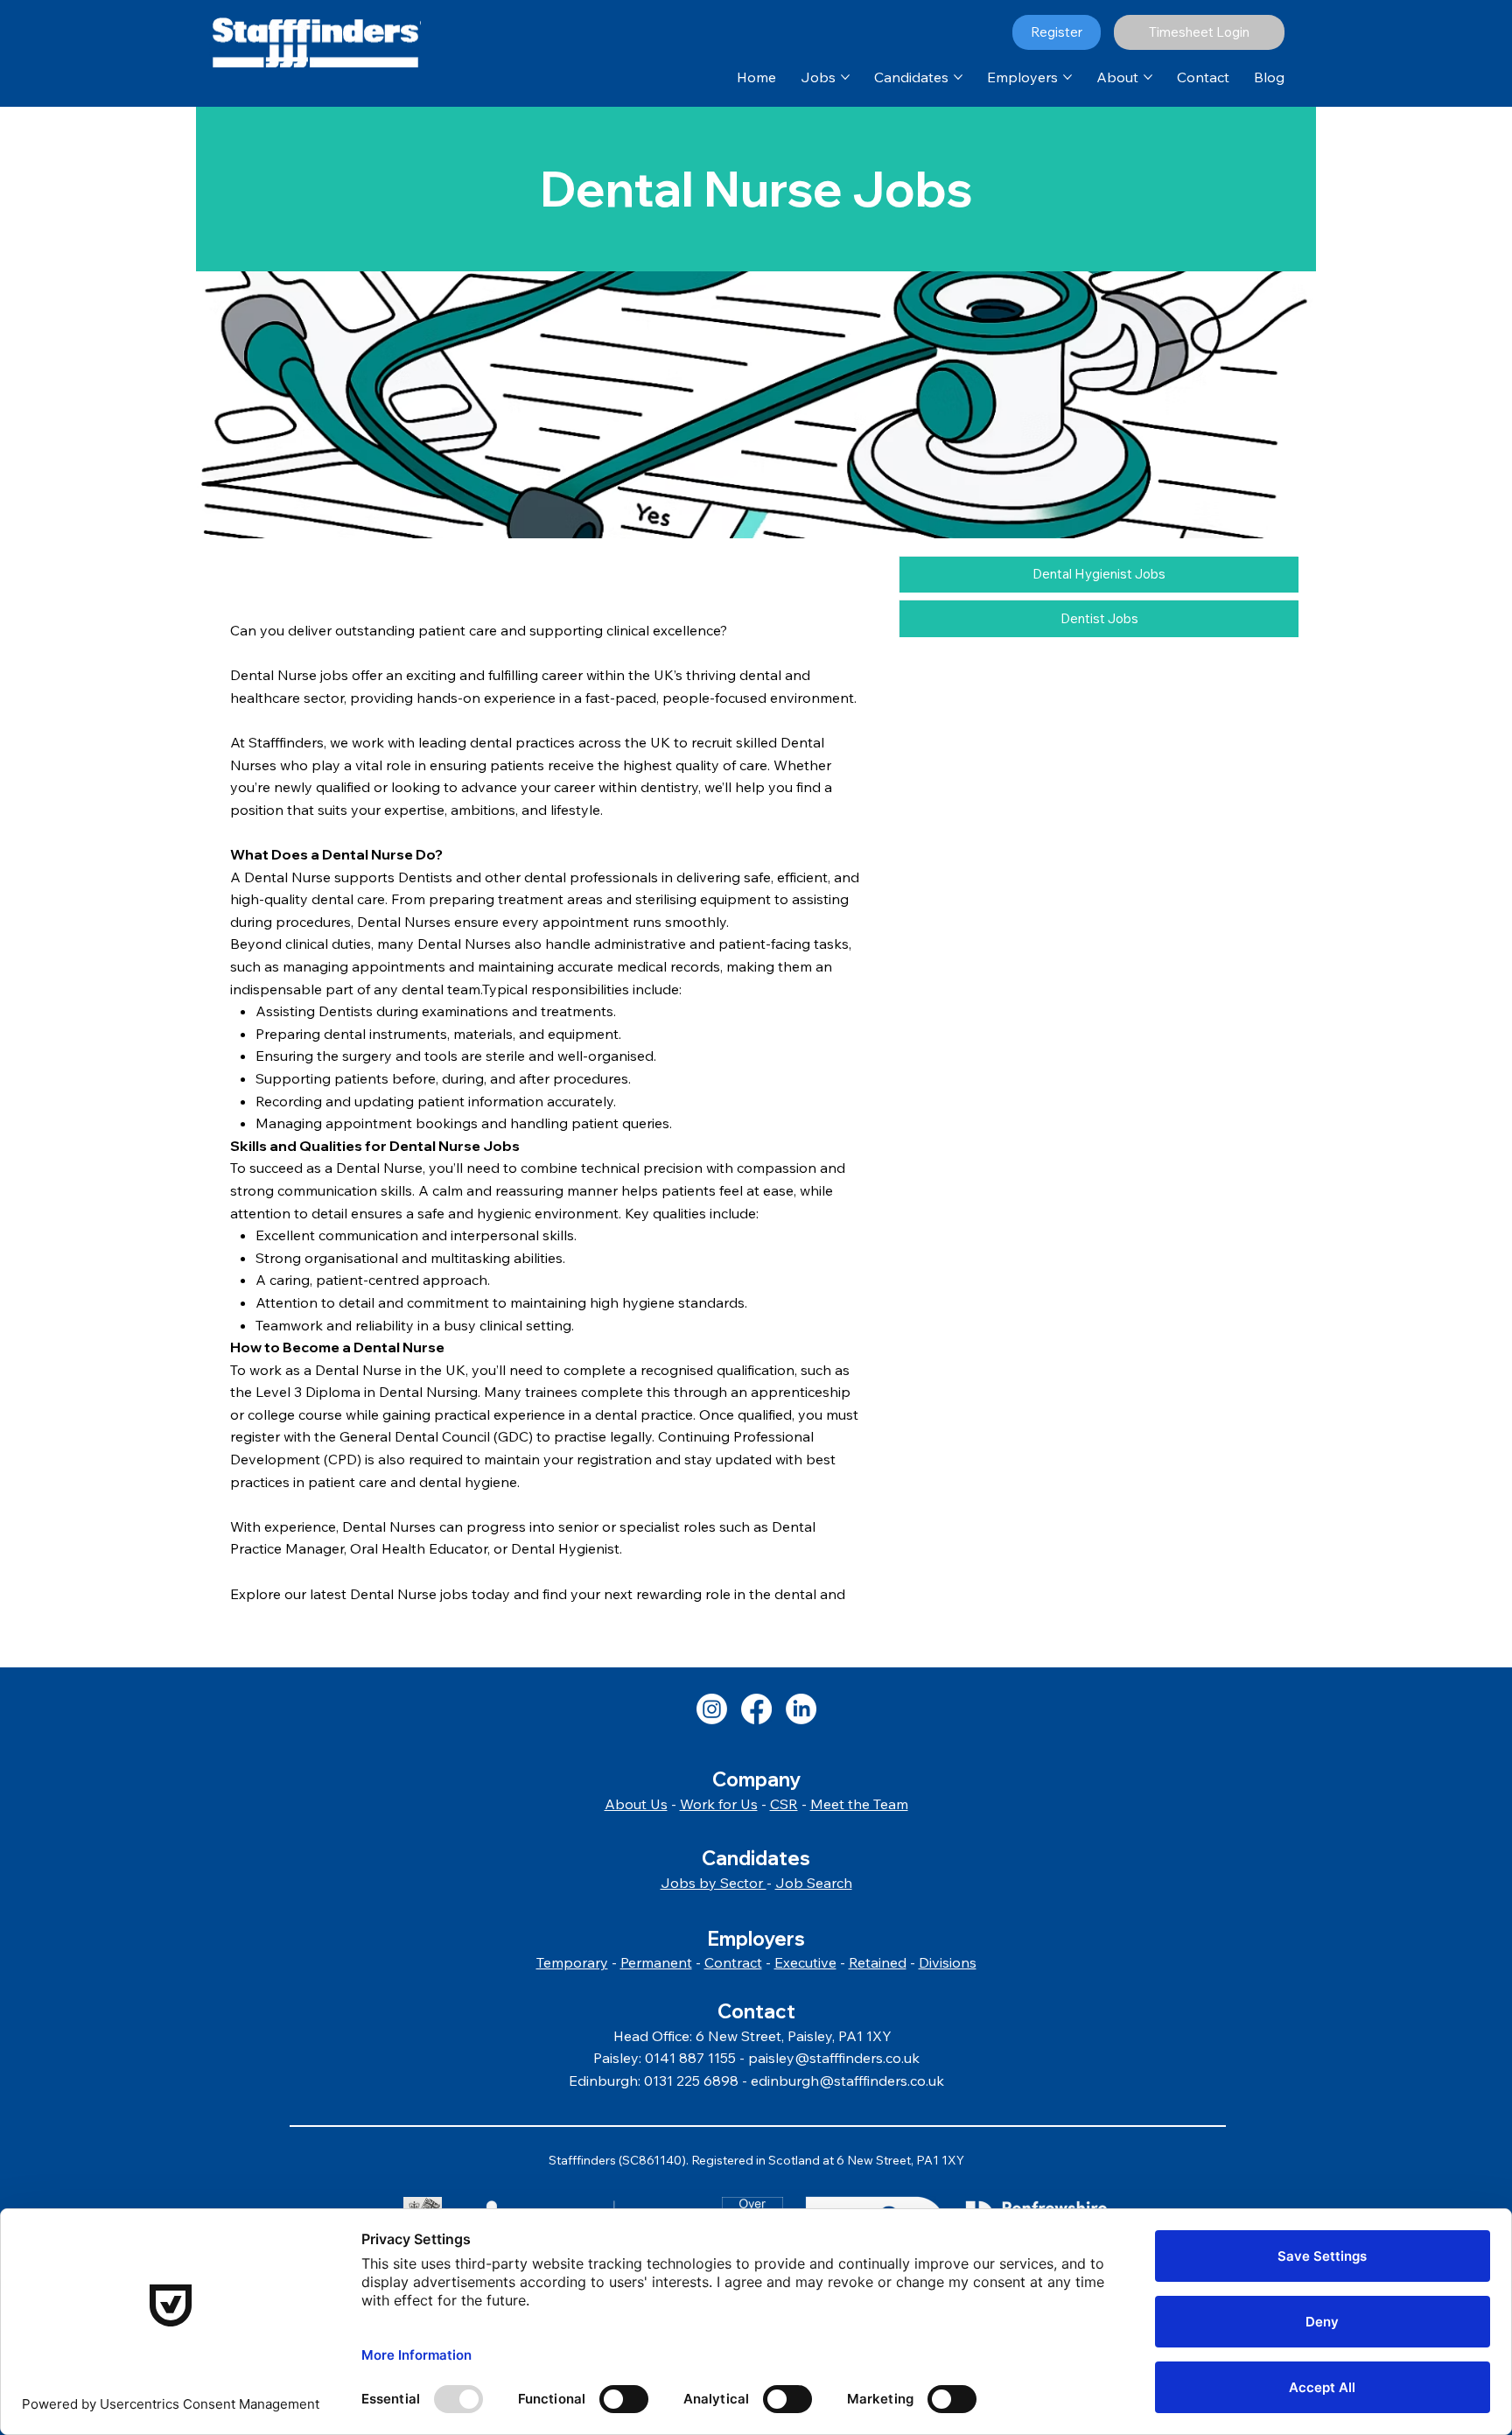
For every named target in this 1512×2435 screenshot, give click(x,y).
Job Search (814, 1883)
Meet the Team (859, 1804)
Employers (756, 1939)
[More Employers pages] (1067, 77)
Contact (756, 2011)
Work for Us (719, 1804)
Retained (878, 1962)
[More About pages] (1148, 77)
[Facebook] (756, 1709)
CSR (784, 1804)
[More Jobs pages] (845, 77)
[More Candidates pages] (958, 77)
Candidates (756, 1858)
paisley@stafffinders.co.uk (834, 2058)
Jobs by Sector (714, 1883)
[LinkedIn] (801, 1709)
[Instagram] (712, 1709)
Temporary (572, 1962)
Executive (805, 1962)
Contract (733, 1962)
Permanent (656, 1962)
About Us (636, 1804)
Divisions (948, 1962)
